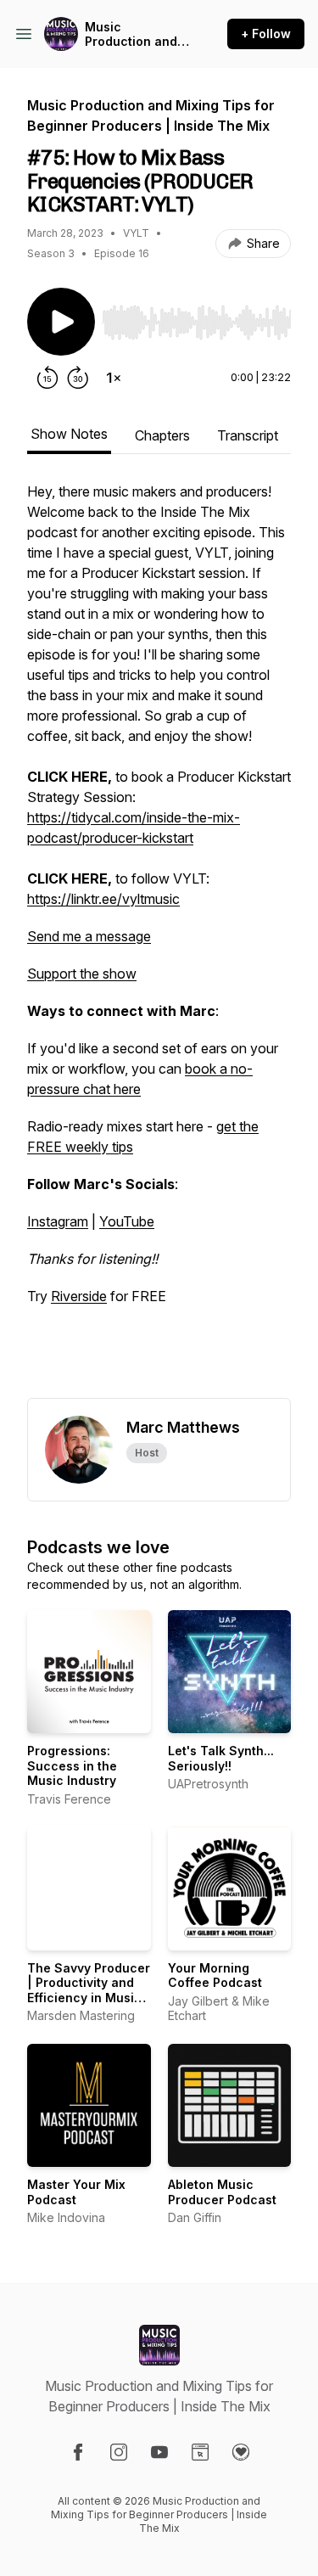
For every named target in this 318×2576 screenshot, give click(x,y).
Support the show (82, 974)
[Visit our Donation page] (241, 2452)
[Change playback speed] (114, 378)
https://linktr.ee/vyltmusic (103, 899)
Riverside (79, 1296)
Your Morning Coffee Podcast (215, 1975)
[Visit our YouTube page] (159, 2452)
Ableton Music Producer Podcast (222, 2192)
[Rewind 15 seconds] (47, 378)
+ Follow (266, 34)
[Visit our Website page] (200, 2452)
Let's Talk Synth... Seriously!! (221, 1758)
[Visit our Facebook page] (78, 2452)
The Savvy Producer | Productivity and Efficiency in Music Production (89, 1990)
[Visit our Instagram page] (119, 2452)
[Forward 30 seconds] (78, 378)
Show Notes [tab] (69, 434)
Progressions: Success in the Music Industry (72, 1765)
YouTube (127, 1221)
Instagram (58, 1221)
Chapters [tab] (162, 435)
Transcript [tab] (248, 435)
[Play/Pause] (61, 322)
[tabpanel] (159, 940)
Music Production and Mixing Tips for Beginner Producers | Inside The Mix (131, 34)
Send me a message (89, 936)
